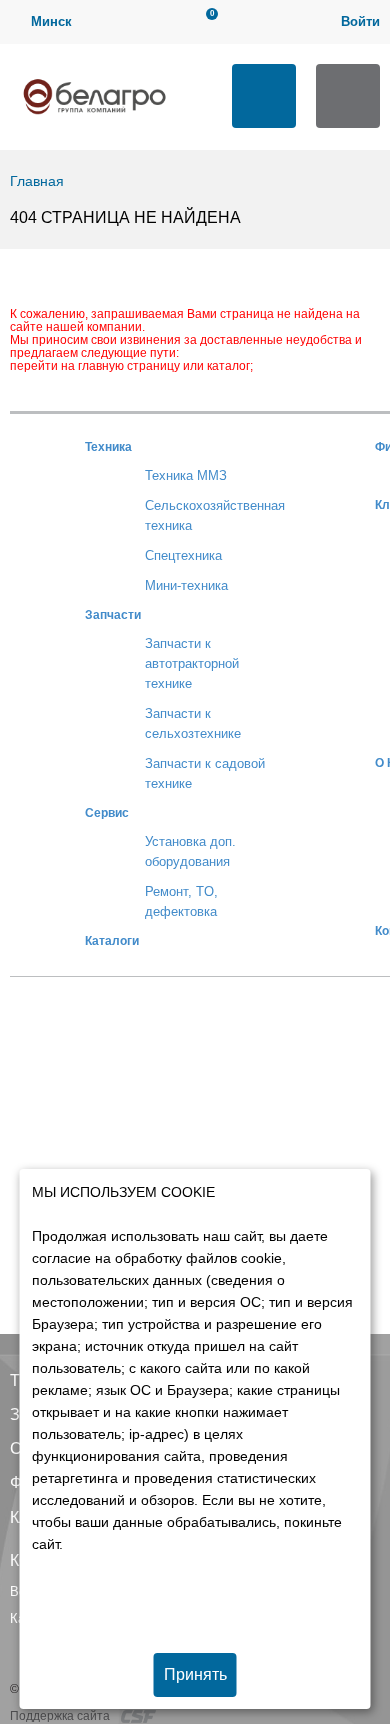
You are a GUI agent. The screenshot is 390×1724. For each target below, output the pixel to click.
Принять (195, 1674)
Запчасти (113, 614)
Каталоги (112, 940)
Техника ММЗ (186, 475)
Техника (108, 446)
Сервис (107, 812)
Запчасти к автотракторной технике (192, 663)
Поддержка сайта (61, 1716)
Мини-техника (186, 585)
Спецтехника (183, 555)
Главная (37, 181)
